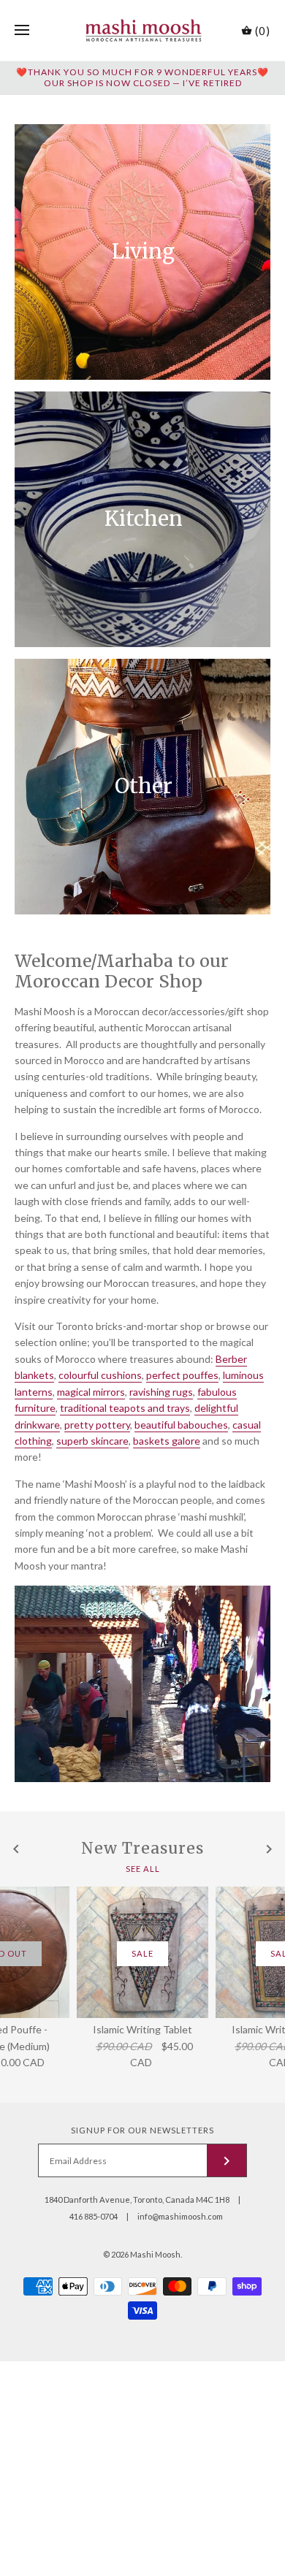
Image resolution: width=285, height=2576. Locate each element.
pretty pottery (97, 1425)
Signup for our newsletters (142, 2130)
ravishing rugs (161, 1392)
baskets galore (167, 1441)
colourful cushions (100, 1375)
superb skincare (92, 1441)
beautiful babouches (181, 1425)
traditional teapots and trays (125, 1408)
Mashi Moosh (155, 2254)
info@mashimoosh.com (180, 2216)
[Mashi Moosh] (143, 30)
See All (143, 1868)
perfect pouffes (182, 1375)
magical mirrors (91, 1392)
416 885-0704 (94, 2216)
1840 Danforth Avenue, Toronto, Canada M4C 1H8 (137, 2199)
